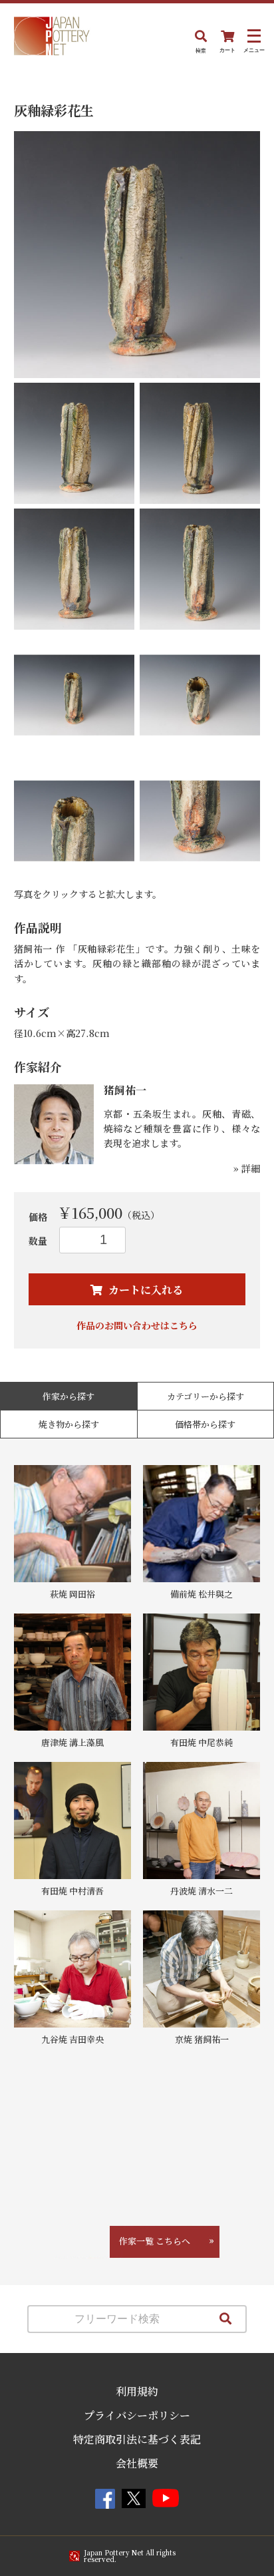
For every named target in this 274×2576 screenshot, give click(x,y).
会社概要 (137, 2463)
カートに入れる (144, 1290)
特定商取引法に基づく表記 (137, 2439)
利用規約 (137, 2391)
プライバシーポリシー (137, 2415)
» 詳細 (247, 1168)
